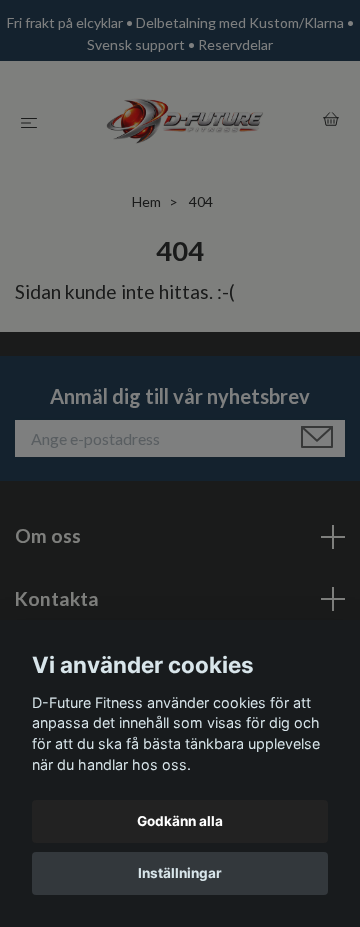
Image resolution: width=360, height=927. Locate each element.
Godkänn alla (180, 821)
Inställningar (180, 873)
